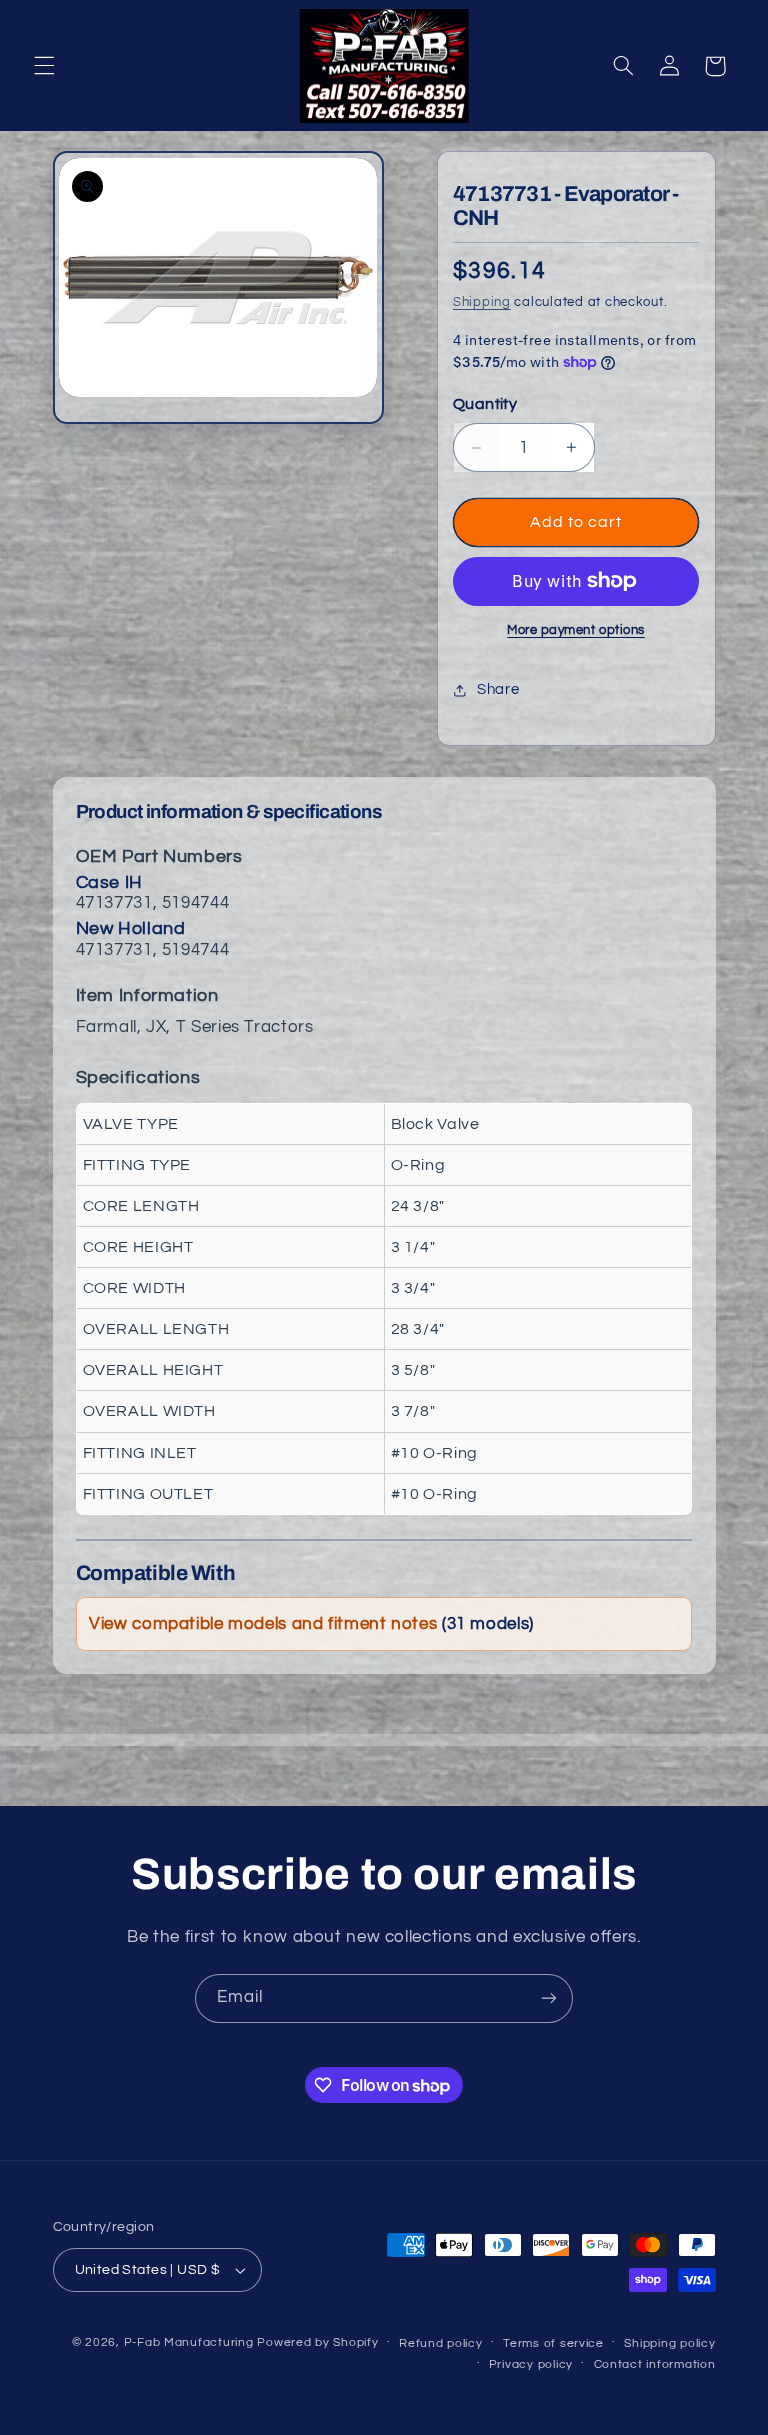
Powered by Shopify (317, 2342)
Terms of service (553, 2343)
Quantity (485, 404)
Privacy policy (531, 2364)
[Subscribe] (549, 1998)
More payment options (576, 630)
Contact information (655, 2364)
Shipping (482, 302)
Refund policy (441, 2343)
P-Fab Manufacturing (189, 2342)
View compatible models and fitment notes (311, 1624)
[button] (44, 66)
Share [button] (498, 689)
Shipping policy (669, 2343)
